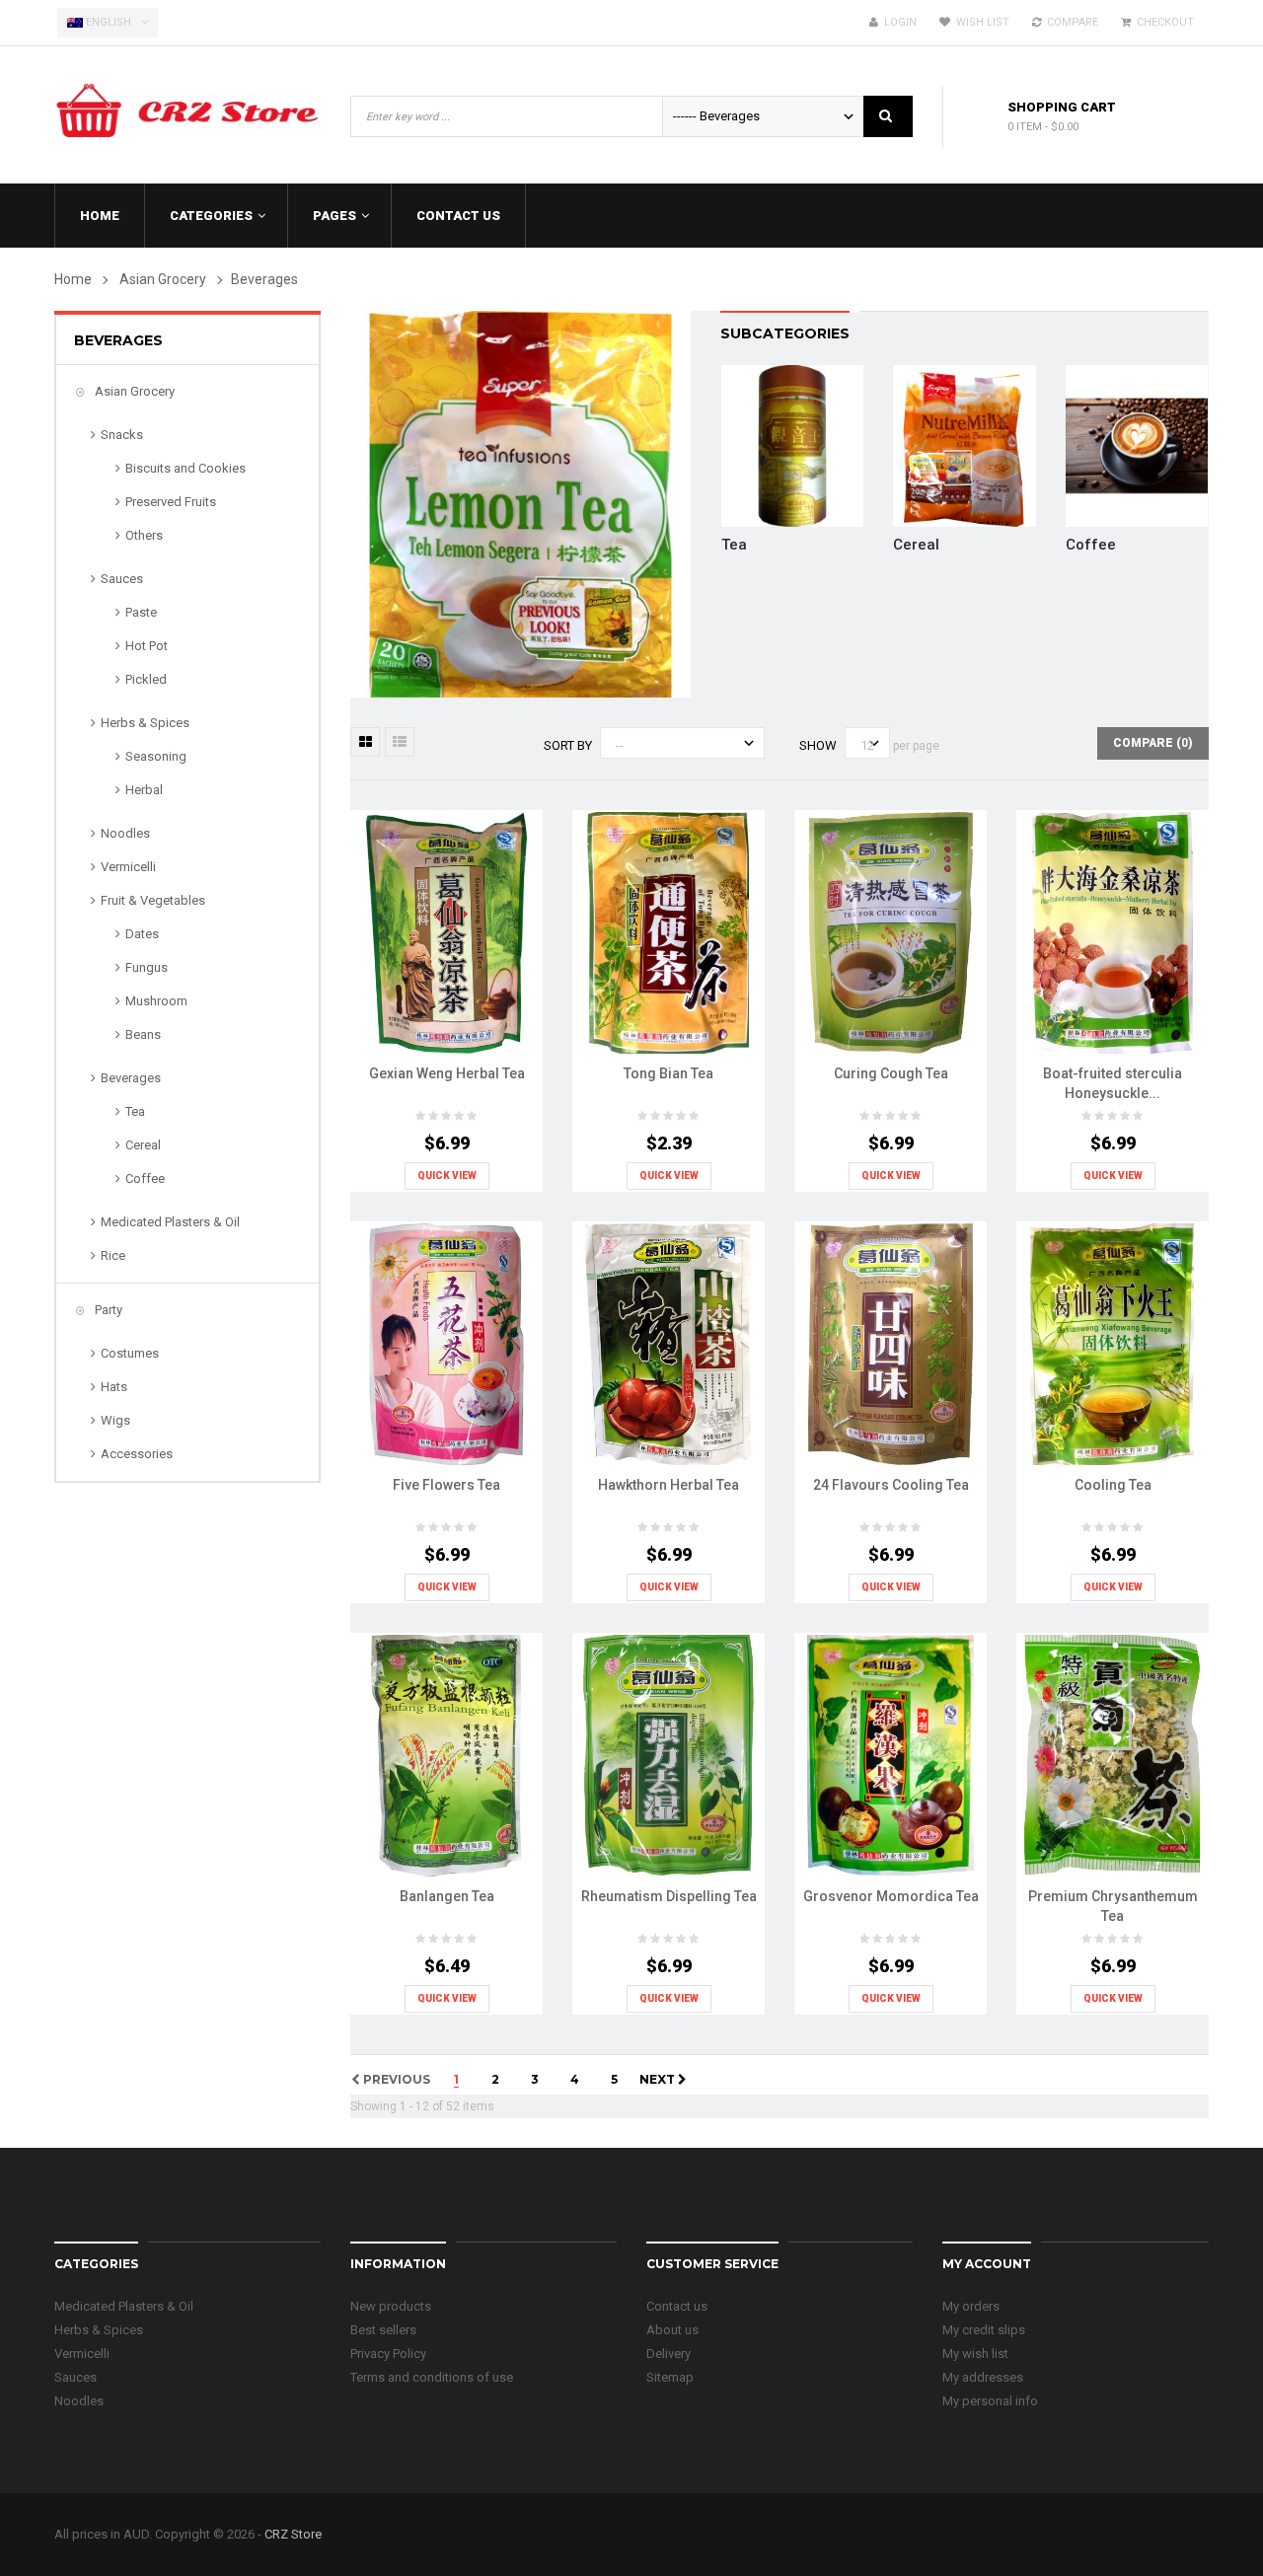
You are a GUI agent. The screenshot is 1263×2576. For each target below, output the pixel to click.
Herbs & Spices (145, 723)
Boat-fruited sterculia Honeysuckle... (1113, 1083)
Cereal (143, 1145)
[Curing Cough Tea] (891, 932)
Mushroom (156, 1001)
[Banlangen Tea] (446, 1755)
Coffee (145, 1178)
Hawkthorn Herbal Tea (669, 1485)
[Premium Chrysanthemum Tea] (1113, 1755)
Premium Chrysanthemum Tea (1113, 1906)
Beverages (131, 1078)
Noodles (125, 833)
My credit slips (984, 2330)
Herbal (144, 790)
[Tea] (792, 444)
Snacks (122, 435)
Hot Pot (147, 646)
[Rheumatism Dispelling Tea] (669, 1755)
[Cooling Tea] (1113, 1343)
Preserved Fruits (171, 502)
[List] (400, 742)
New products (391, 2306)
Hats (114, 1387)
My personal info (990, 2401)
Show (818, 745)
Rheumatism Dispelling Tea (669, 1896)
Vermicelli (128, 867)
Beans (143, 1034)
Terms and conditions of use (432, 2377)
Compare (1070, 22)
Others (144, 535)
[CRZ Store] (187, 104)
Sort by (568, 745)
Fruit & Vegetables (153, 900)
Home (73, 279)
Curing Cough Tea (891, 1073)
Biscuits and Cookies (186, 468)
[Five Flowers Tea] (446, 1343)
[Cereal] (964, 444)
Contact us (677, 2306)
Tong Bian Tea (669, 1073)
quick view (447, 1176)
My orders (971, 2306)
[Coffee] (1137, 444)
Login (897, 22)
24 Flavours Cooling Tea (891, 1485)
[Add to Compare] (482, 979)
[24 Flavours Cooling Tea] (891, 1343)
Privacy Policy (388, 2354)
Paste (141, 612)
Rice (113, 1255)
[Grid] (365, 742)
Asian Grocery (133, 391)
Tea (135, 1111)
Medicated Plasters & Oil (170, 1222)
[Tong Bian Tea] (669, 932)
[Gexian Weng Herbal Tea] (446, 932)
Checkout (1162, 22)
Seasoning (156, 756)
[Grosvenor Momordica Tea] (891, 1755)
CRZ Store (293, 2534)
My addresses (983, 2377)
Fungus (147, 967)
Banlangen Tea (447, 1896)
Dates (142, 934)
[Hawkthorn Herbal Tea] (669, 1343)
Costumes (130, 1353)
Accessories (137, 1454)
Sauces (122, 579)
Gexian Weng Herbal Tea (447, 1073)
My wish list (975, 2354)
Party (107, 1310)
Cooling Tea (1113, 1485)
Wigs (115, 1420)
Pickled (146, 679)
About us (672, 2330)
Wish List (980, 22)
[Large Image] (521, 979)
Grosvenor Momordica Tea (891, 1896)
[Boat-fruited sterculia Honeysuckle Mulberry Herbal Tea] (1113, 932)
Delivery (669, 2354)
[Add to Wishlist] (442, 979)
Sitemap (670, 2377)
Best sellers (383, 2330)
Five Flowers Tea (446, 1485)
